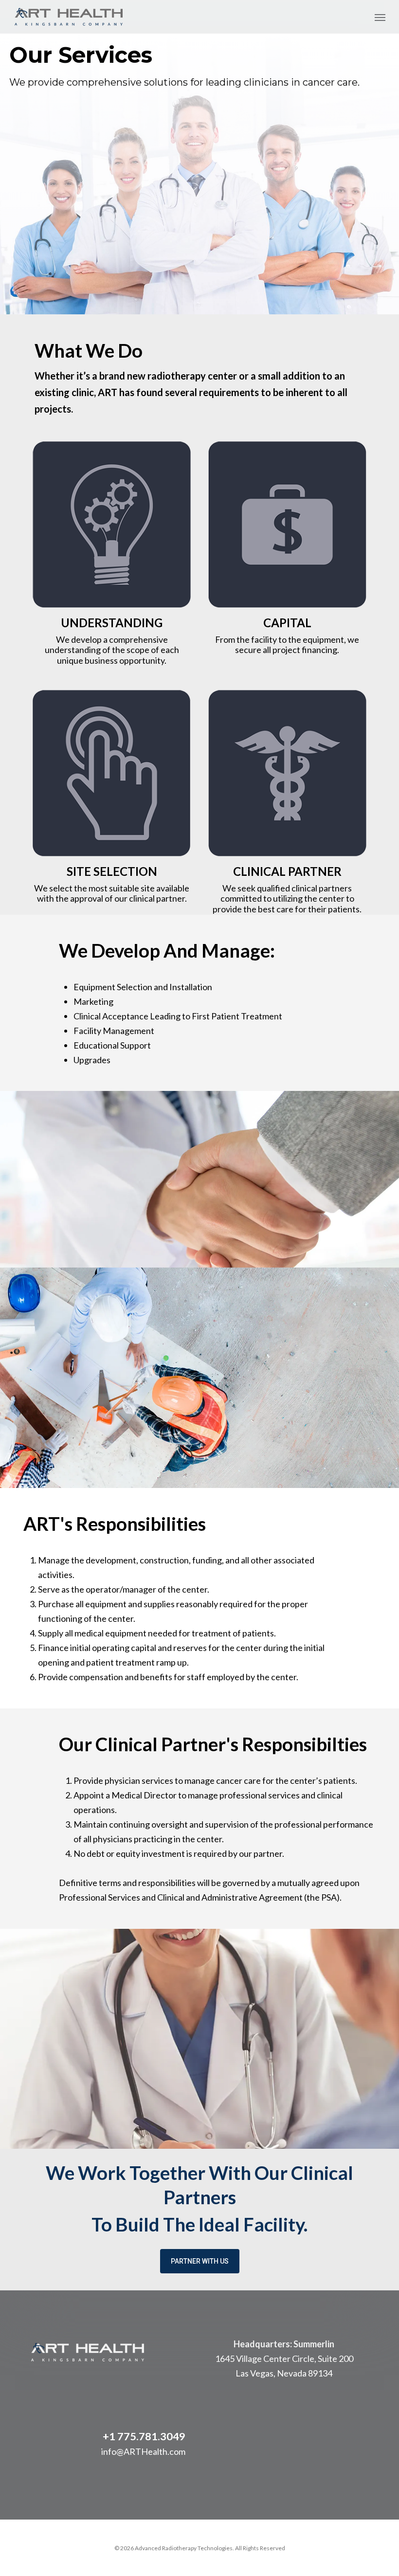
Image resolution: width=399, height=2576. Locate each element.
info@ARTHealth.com (143, 2451)
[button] (380, 17)
